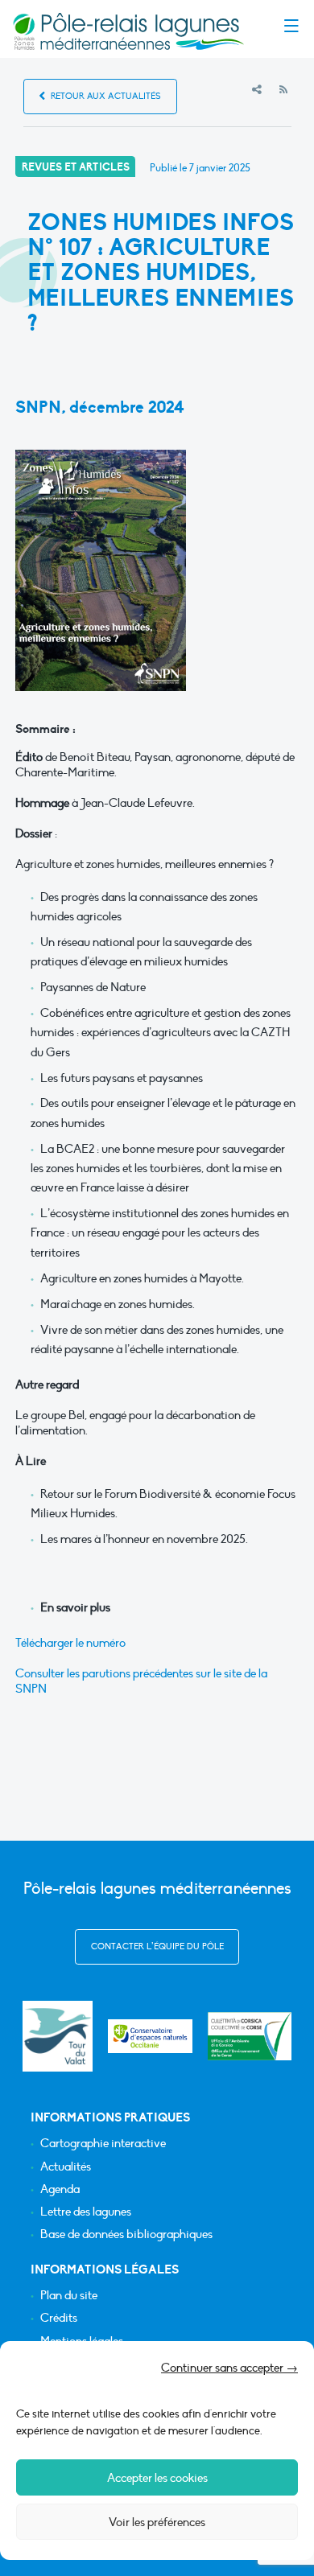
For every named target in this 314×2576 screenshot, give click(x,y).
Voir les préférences (157, 2522)
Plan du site (69, 2296)
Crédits (59, 2318)
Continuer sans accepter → (229, 2368)
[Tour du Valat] (58, 2036)
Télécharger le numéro (70, 1643)
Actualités (66, 2167)
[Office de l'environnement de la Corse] (250, 2037)
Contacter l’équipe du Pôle (157, 1946)
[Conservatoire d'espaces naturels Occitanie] (150, 2037)
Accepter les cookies (157, 2478)
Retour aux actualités (105, 96)
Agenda (60, 2189)
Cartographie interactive (103, 2144)
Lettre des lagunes (86, 2212)
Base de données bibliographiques (126, 2234)
